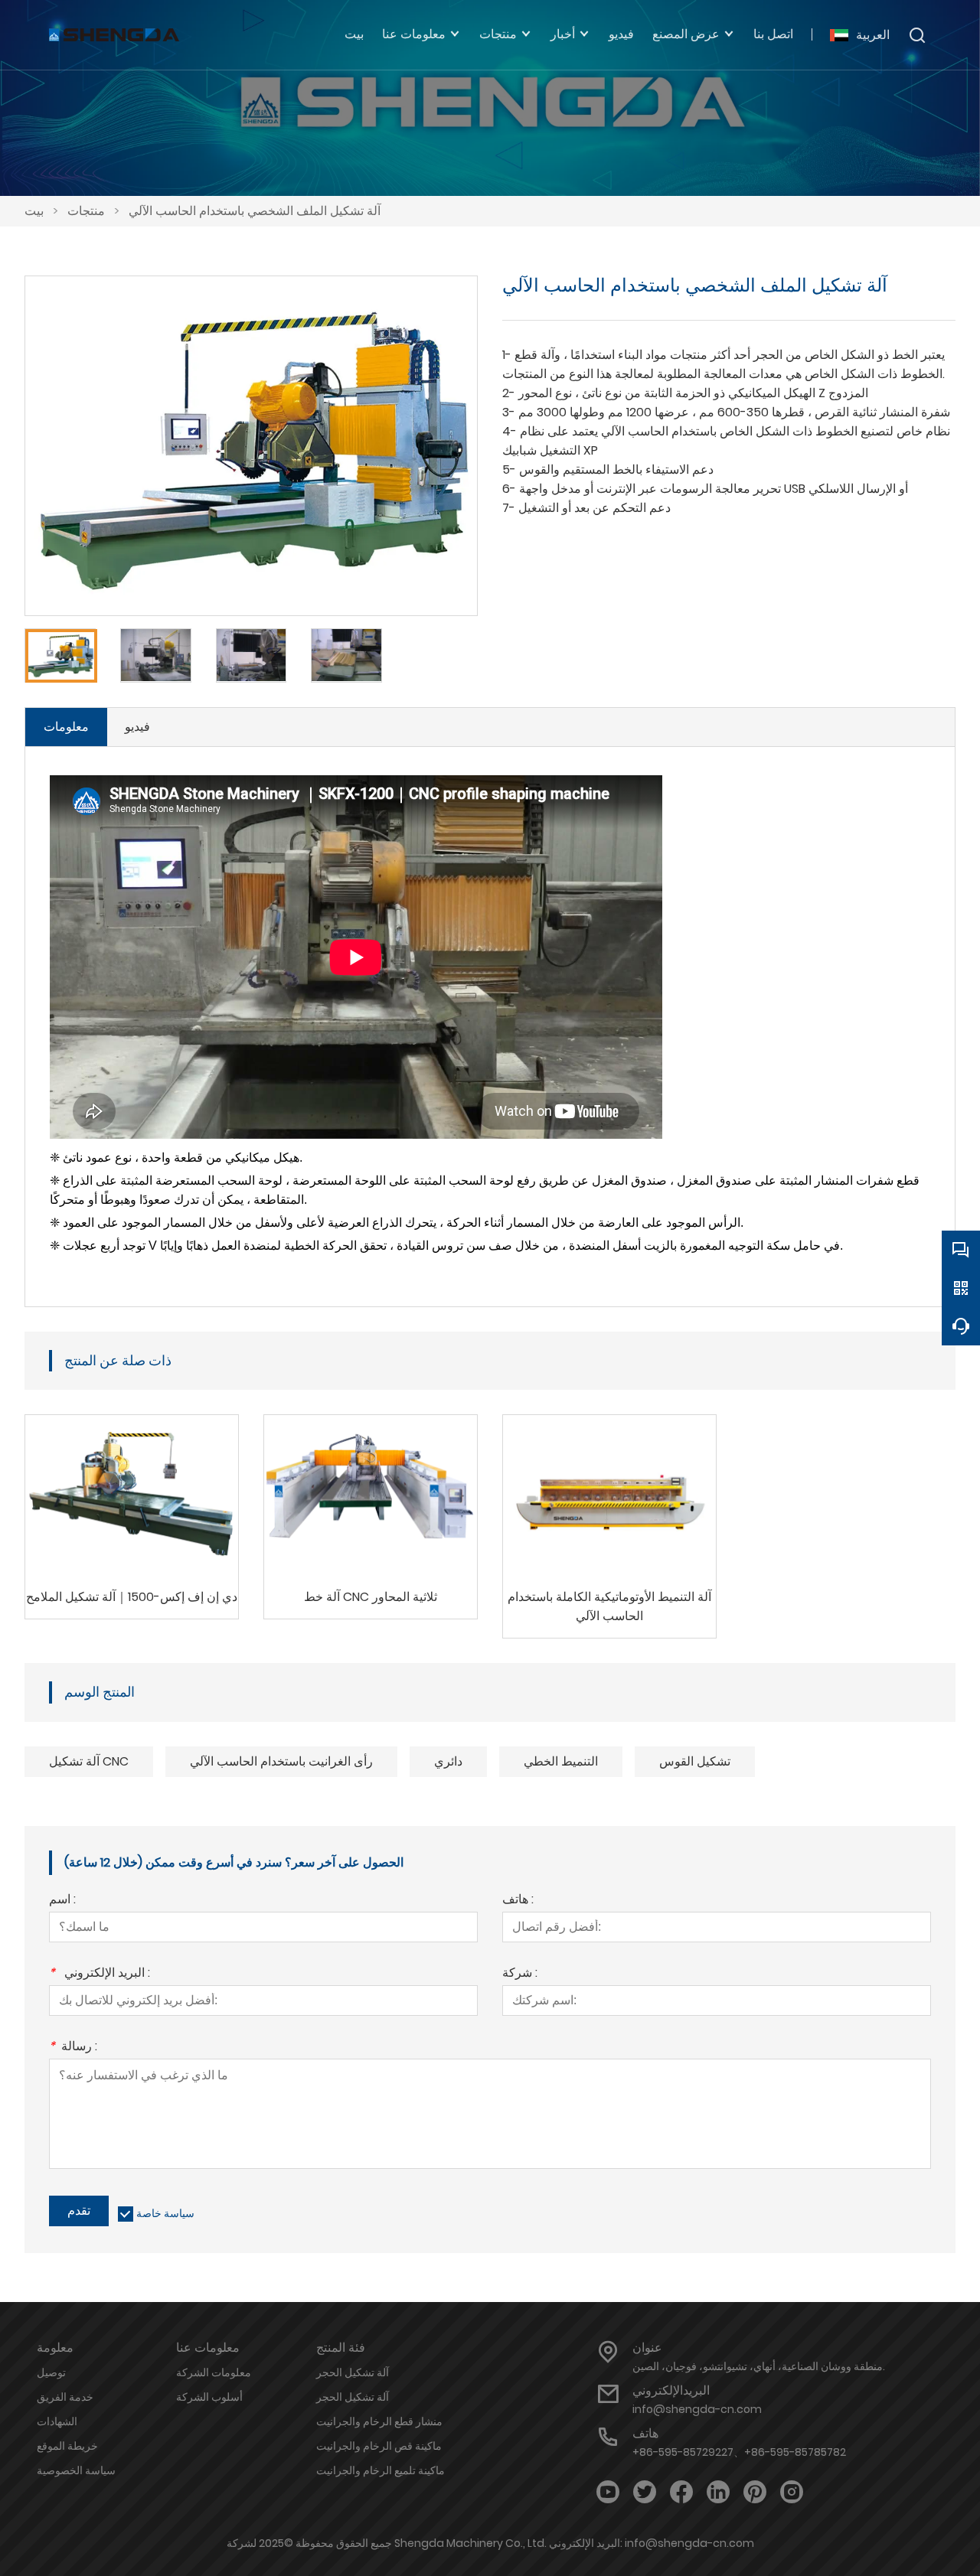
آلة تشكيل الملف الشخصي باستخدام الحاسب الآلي (255, 211)
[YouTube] (608, 2492)
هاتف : (518, 1901)
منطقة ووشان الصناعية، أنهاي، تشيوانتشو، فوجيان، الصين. (759, 2366)
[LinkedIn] (718, 2492)
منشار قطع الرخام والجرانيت (379, 2421)
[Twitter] (645, 2492)
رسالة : (73, 2048)
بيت (34, 211)
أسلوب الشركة (209, 2397)
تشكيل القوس (695, 1761)
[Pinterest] (755, 2492)
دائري (448, 1761)
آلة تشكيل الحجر (353, 2372)
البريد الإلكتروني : (100, 1974)
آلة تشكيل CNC (89, 1761)
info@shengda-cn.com (697, 2409)
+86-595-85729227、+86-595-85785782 (739, 2452)
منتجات (86, 211)
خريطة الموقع (67, 2446)
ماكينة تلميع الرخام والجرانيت (381, 2470)
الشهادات (57, 2421)
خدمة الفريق (65, 2397)
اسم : (62, 1901)
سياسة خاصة (165, 2213)
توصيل (51, 2372)
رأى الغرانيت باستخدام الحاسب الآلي (281, 1761)
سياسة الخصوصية (76, 2470)
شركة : (520, 1974)
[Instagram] (792, 2492)
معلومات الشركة (214, 2372)
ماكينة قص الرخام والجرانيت (379, 2446)
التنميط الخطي (561, 1761)
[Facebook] (681, 2492)
